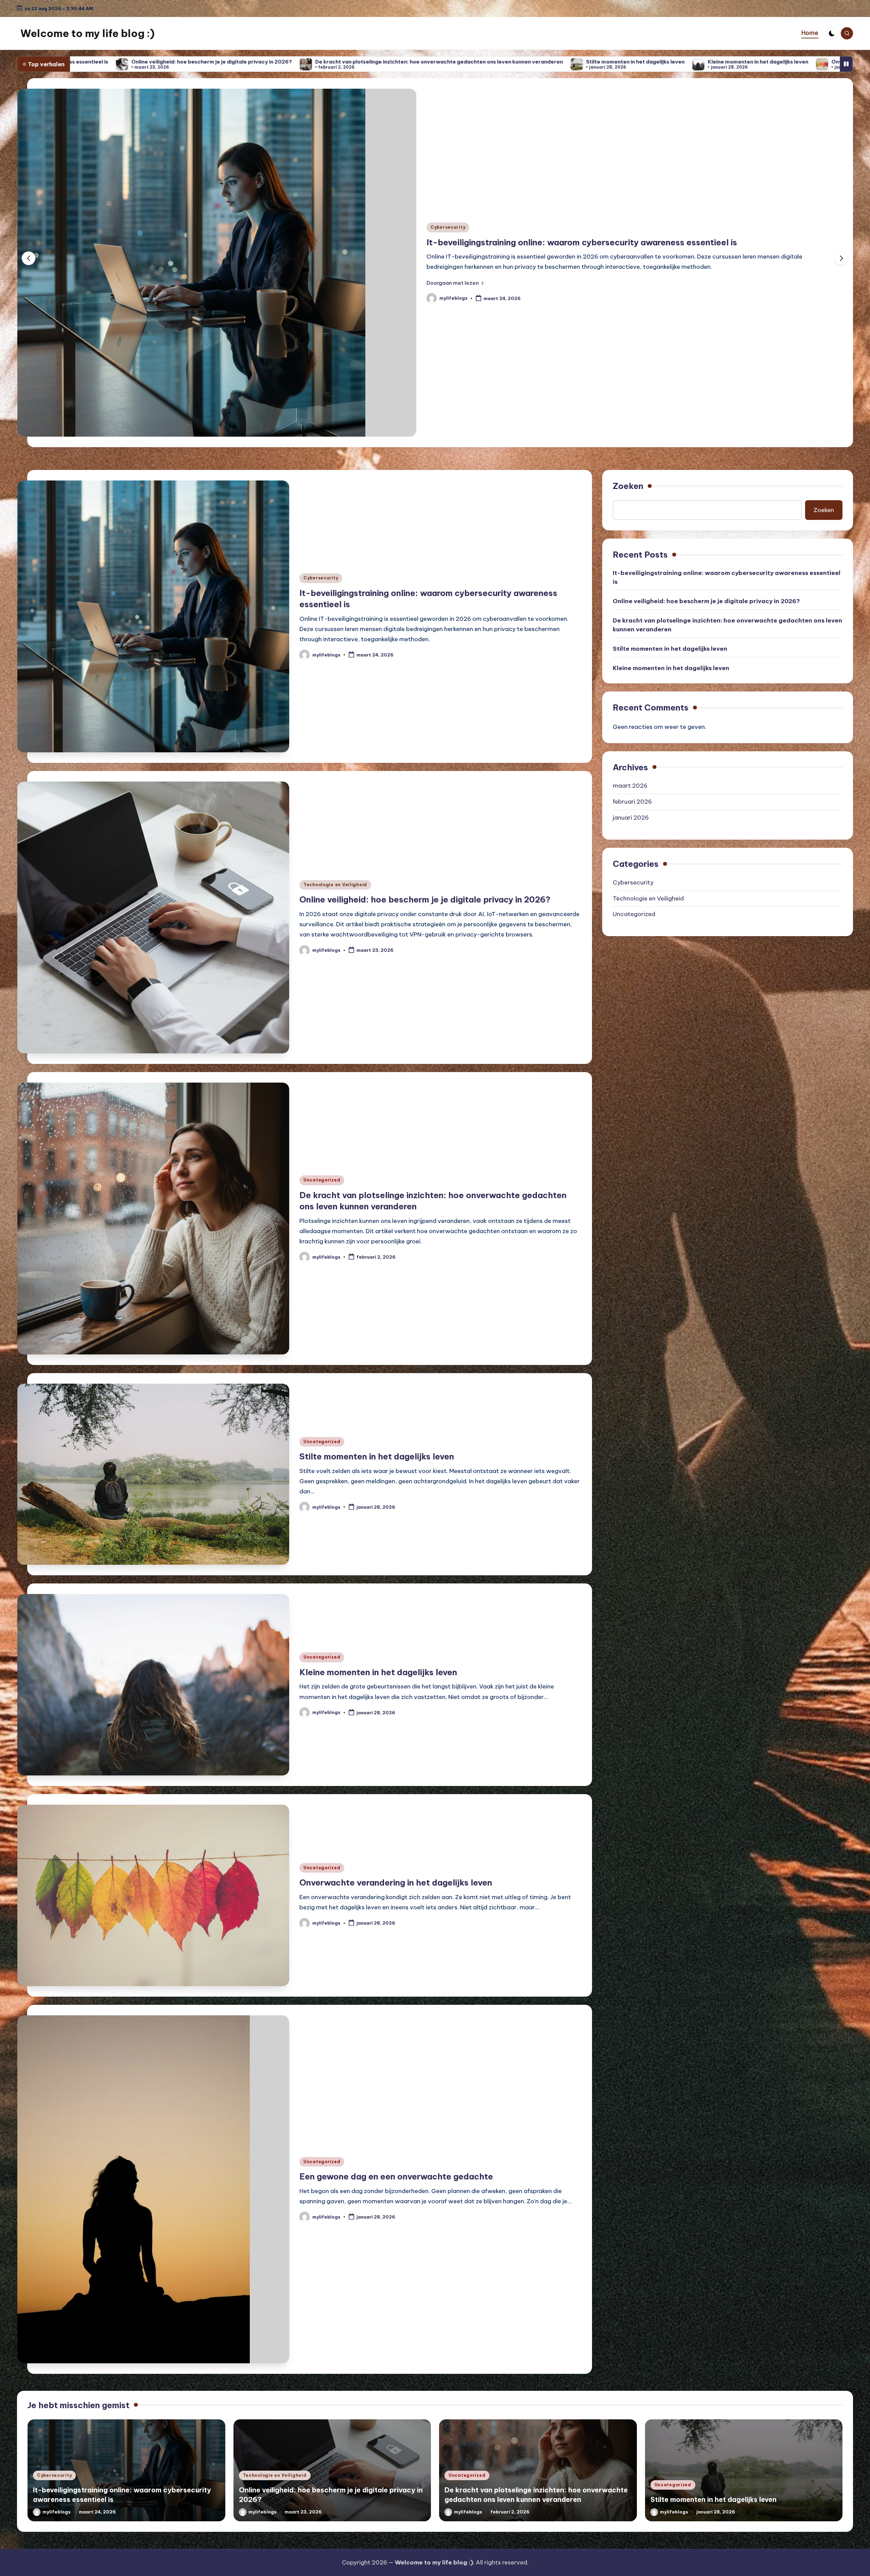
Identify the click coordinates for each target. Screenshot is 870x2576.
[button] (460, 283)
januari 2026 (631, 818)
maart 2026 (630, 786)
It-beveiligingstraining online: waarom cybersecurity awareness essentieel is (727, 577)
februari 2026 (632, 802)
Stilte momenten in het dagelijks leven (273, 62)
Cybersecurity (321, 578)
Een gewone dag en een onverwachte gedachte (679, 62)
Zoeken (628, 486)
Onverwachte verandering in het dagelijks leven (531, 62)
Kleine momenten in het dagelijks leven (395, 62)
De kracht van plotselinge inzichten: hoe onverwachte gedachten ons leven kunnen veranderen (624, 242)
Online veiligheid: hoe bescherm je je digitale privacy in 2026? (425, 899)
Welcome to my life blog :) (88, 33)
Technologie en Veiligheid (335, 885)
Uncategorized (454, 227)
